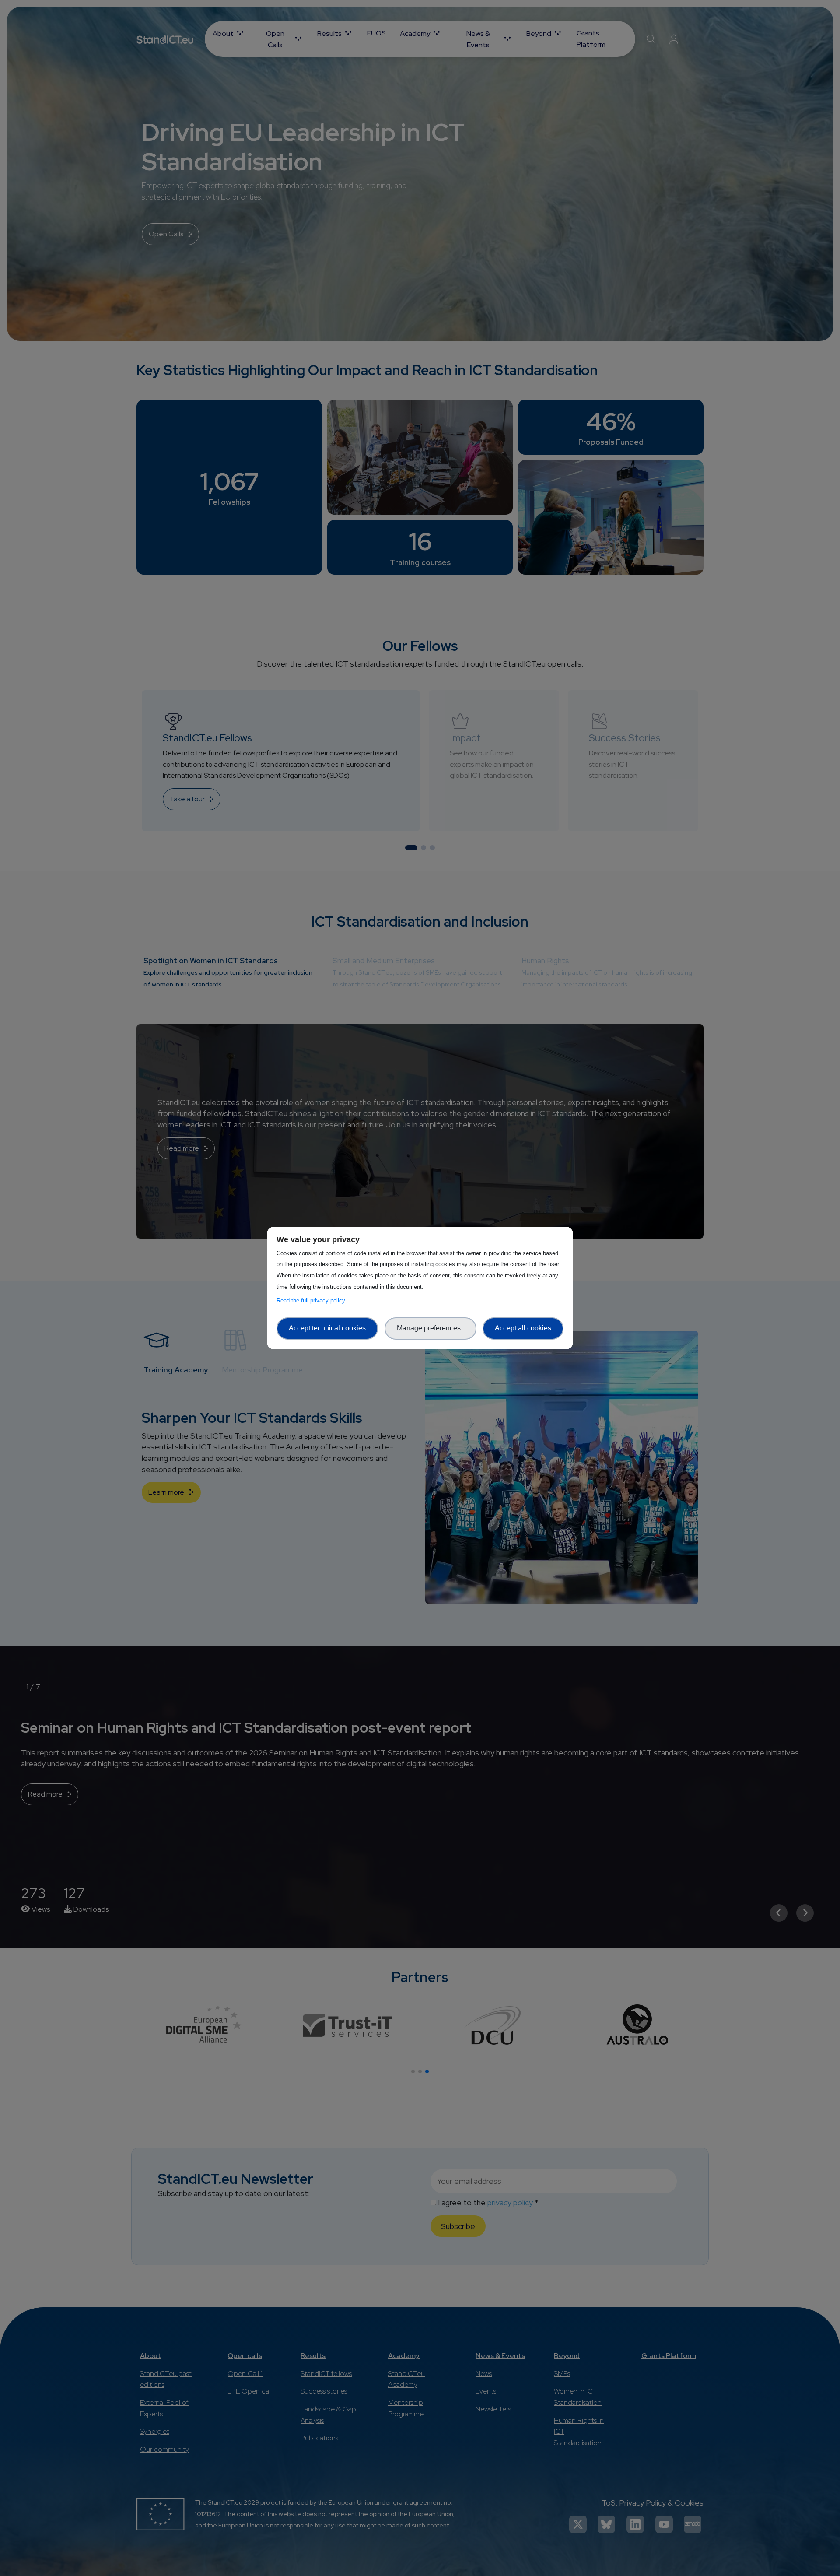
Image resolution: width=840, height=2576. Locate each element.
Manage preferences (430, 1328)
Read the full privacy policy (313, 1300)
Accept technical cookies (327, 1328)
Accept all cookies (523, 1328)
